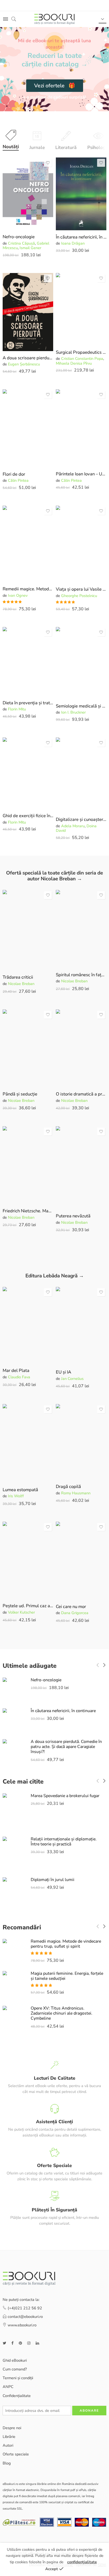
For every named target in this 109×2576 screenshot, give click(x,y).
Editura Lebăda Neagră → (55, 1276)
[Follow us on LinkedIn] (37, 2343)
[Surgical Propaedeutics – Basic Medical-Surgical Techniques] (81, 309)
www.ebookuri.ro (22, 2325)
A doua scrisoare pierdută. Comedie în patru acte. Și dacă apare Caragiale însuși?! (28, 358)
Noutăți (11, 147)
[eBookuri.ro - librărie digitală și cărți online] (54, 19)
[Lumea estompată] (28, 1443)
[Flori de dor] (28, 428)
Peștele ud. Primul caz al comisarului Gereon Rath (28, 1606)
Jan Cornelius (72, 1379)
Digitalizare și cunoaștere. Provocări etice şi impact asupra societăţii (81, 819)
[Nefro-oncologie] (28, 194)
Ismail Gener (30, 248)
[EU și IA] (81, 1326)
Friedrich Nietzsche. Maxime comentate (28, 1211)
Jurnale (37, 147)
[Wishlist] (48, 163)
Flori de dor (14, 474)
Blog (7, 2463)
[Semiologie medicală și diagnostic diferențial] (81, 663)
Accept (52, 2569)
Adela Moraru (73, 826)
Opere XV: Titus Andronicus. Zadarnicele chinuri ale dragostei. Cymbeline (62, 2013)
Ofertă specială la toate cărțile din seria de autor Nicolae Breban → (54, 876)
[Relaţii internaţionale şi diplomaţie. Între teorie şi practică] (14, 1853)
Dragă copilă (68, 1487)
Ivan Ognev (18, 595)
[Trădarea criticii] (28, 930)
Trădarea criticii (18, 977)
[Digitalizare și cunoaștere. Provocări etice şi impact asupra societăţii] (81, 775)
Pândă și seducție (20, 1094)
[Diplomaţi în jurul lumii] (14, 1894)
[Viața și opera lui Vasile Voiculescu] (81, 544)
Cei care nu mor (71, 1607)
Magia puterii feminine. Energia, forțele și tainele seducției (67, 1976)
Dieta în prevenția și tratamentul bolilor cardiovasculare (28, 703)
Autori (8, 2445)
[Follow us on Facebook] (12, 2343)
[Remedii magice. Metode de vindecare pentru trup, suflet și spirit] (28, 544)
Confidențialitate (17, 2395)
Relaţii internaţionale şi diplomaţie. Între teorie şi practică (64, 1842)
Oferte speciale (16, 2454)
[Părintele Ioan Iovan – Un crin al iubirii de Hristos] (81, 428)
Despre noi (12, 2428)
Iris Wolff (16, 1496)
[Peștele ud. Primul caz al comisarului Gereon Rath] (28, 1560)
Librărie (9, 2437)
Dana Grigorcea (75, 1613)
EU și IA (63, 1372)
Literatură (66, 147)
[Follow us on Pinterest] (20, 2343)
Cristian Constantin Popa (82, 359)
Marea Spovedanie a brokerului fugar (65, 1796)
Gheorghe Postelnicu (79, 596)
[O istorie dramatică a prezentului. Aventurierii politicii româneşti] (81, 1048)
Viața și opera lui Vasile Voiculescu (81, 589)
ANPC (8, 2387)
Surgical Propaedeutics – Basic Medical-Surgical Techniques (81, 352)
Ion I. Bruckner (73, 712)
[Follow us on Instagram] (29, 2343)
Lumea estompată (20, 1490)
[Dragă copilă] (81, 1442)
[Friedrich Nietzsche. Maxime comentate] (28, 1165)
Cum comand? (15, 2369)
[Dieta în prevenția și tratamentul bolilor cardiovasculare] (28, 661)
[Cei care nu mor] (81, 1561)
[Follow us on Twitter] (4, 2343)
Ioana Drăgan (73, 243)
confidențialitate (82, 2562)
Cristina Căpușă (21, 243)
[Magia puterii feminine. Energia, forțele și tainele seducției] (14, 1985)
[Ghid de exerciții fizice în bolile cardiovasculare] (28, 773)
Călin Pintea (18, 480)
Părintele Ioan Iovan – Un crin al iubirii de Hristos (81, 474)
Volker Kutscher (21, 1612)
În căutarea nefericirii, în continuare (81, 237)
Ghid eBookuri (15, 2360)
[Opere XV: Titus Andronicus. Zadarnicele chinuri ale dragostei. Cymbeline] (14, 2023)
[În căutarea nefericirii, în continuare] (81, 194)
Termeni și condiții (18, 2378)
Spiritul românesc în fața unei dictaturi (81, 975)
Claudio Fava (19, 1377)
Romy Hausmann (76, 1493)
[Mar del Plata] (28, 1325)
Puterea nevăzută (73, 1216)
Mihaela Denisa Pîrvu (74, 363)
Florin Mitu (17, 709)
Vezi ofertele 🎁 (55, 86)
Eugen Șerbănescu (24, 364)
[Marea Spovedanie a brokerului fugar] (14, 1811)
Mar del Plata (16, 1370)
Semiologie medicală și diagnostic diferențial (81, 706)
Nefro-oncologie (19, 237)
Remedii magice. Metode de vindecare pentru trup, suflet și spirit (28, 589)
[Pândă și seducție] (28, 1048)
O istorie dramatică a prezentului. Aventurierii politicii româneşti (81, 1094)
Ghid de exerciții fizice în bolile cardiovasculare (28, 816)
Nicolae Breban (21, 984)
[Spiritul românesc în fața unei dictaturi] (81, 929)
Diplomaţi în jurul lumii (53, 1880)
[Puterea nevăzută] (81, 1168)
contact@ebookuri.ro (25, 2317)
